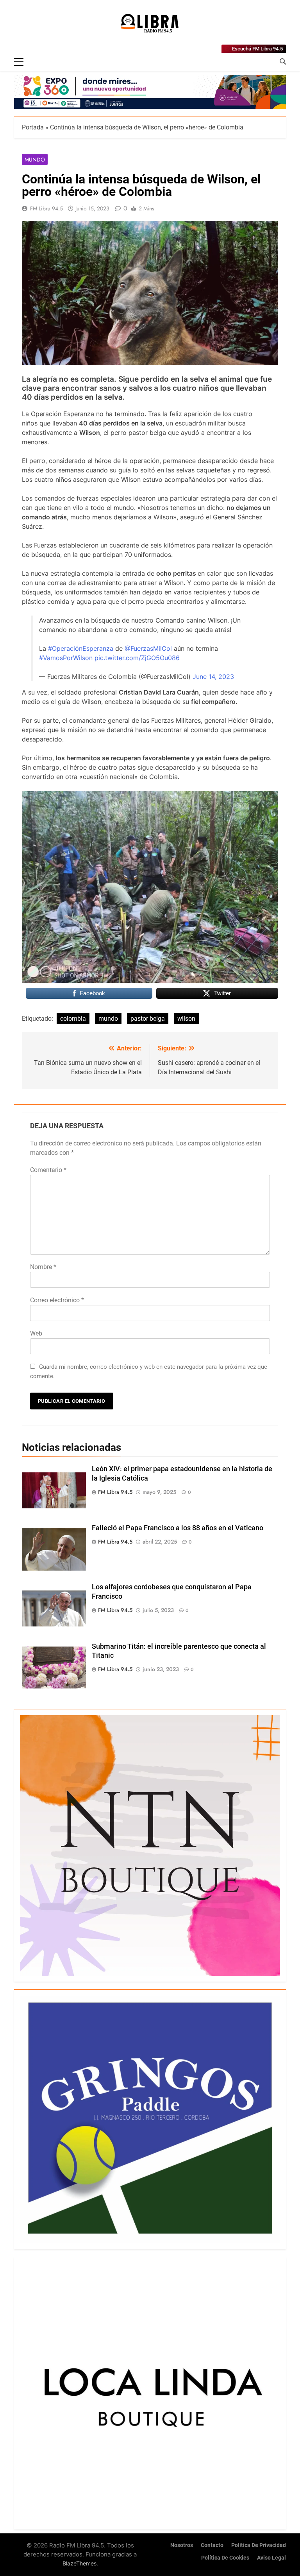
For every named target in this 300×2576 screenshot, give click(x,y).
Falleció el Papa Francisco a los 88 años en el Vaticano (178, 1528)
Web (36, 1333)
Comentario (48, 1170)
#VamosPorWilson (66, 658)
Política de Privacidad (259, 2545)
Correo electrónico (57, 1300)
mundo (108, 1019)
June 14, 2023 (213, 677)
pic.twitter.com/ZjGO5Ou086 (137, 658)
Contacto (212, 2545)
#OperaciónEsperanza (81, 648)
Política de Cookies (225, 2558)
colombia (73, 1019)
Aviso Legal (271, 2558)
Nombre (43, 1267)
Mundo (35, 160)
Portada (33, 127)
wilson (186, 1019)
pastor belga (148, 1019)
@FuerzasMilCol (148, 648)
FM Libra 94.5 (46, 208)
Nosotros (182, 2545)
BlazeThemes (79, 2563)
